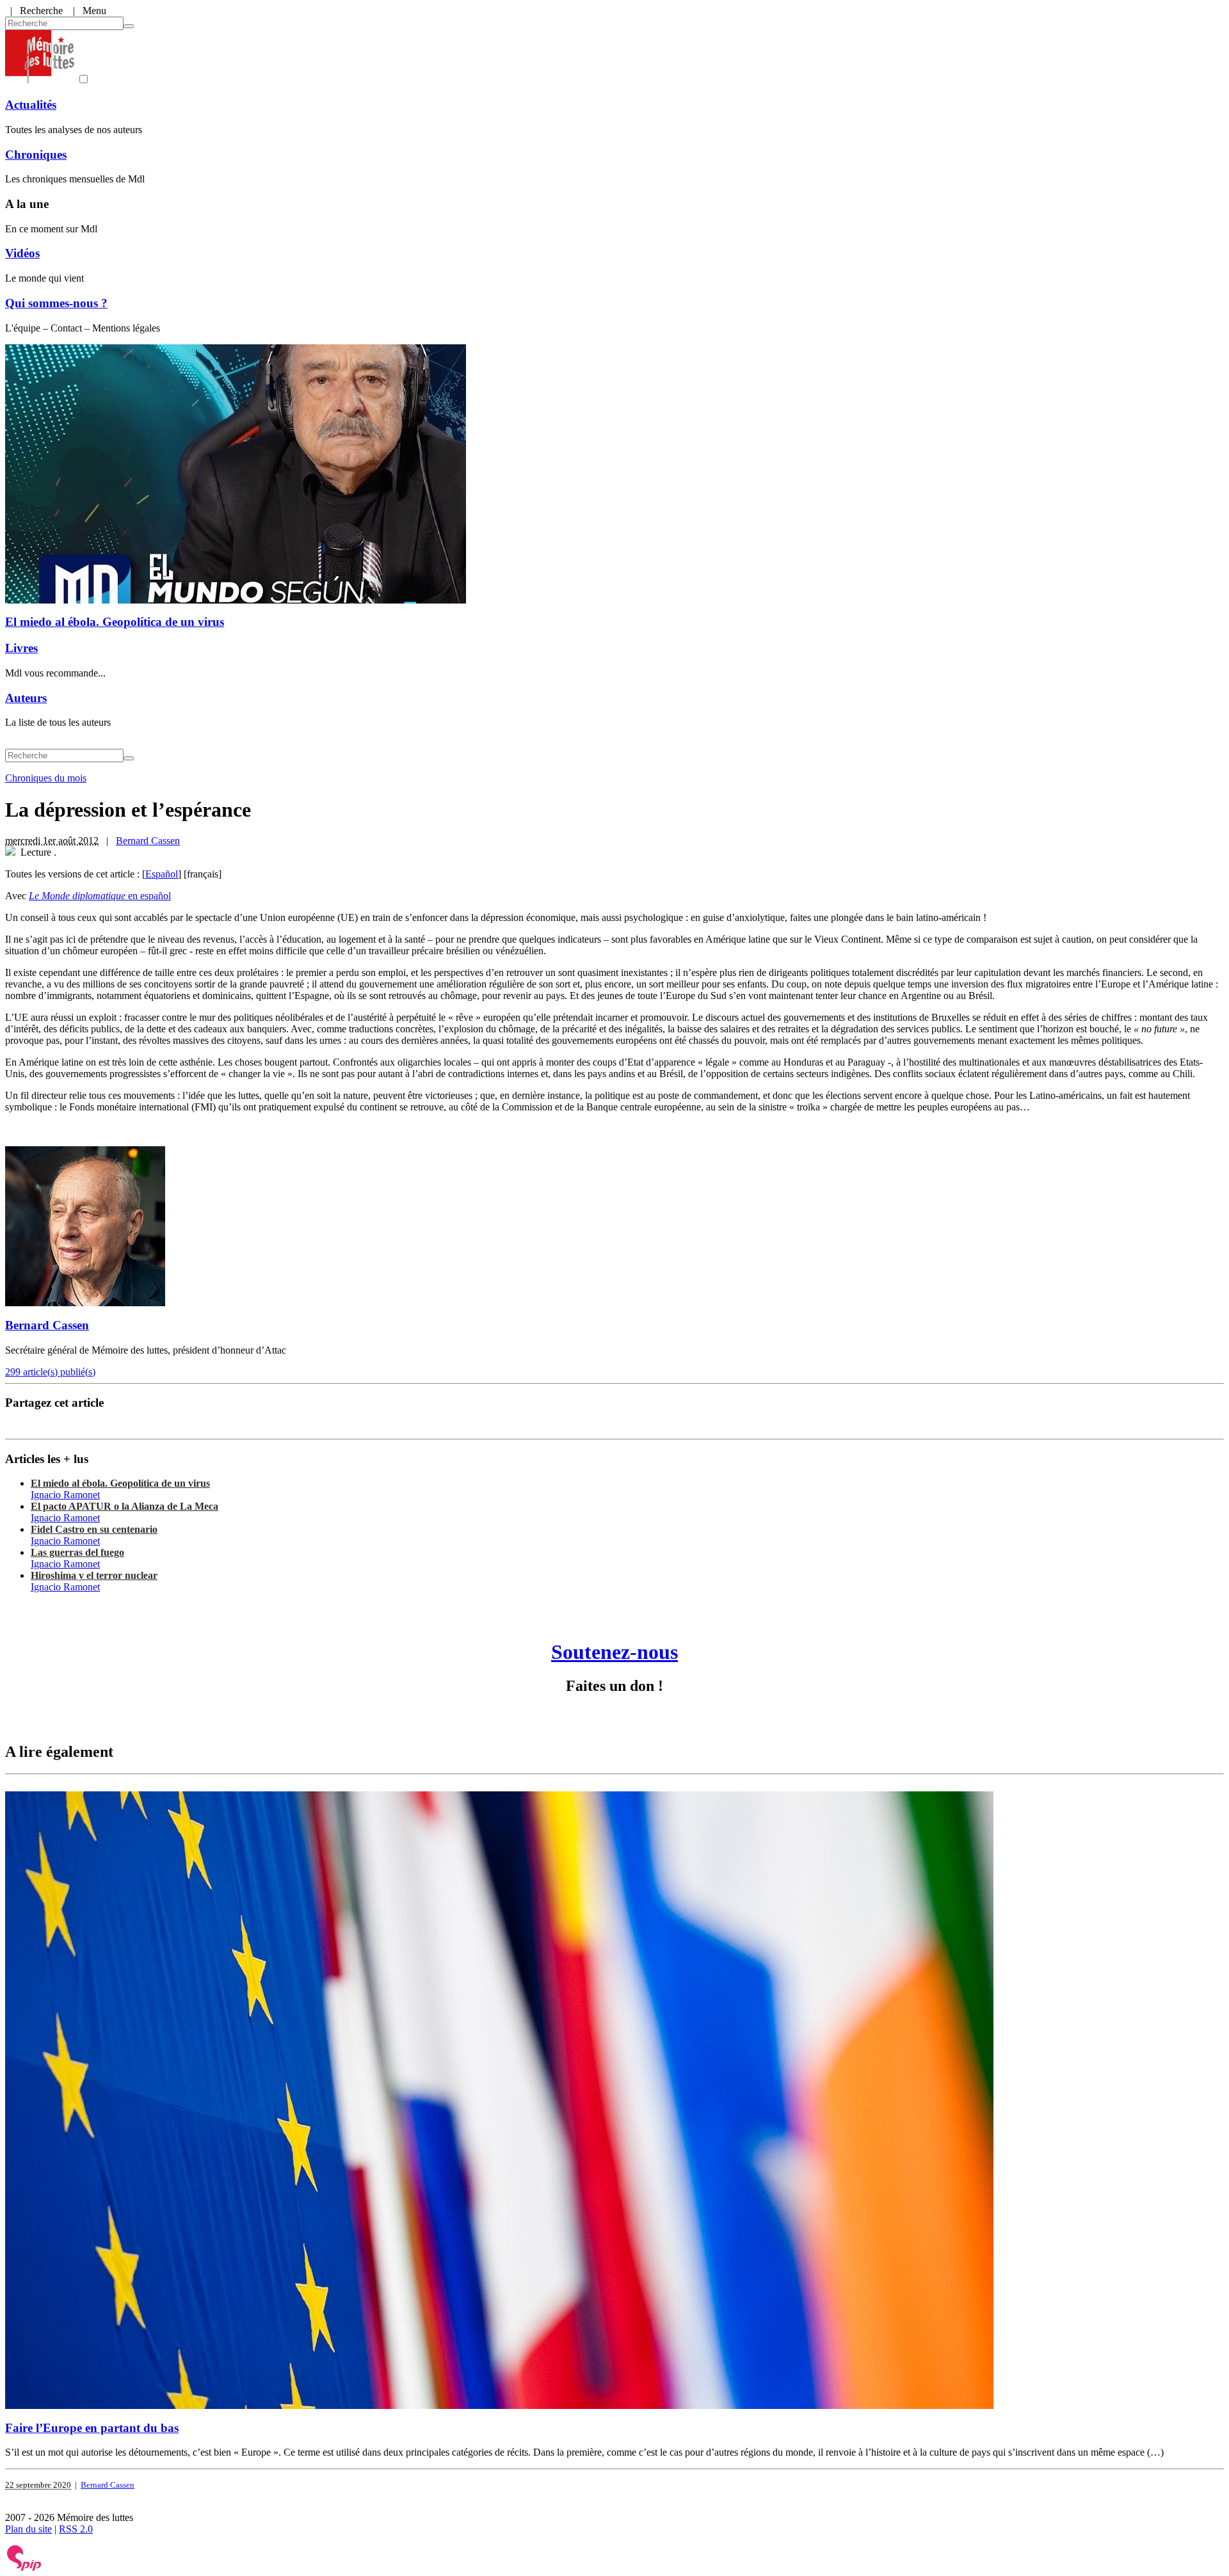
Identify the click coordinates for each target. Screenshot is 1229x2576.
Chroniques (36, 155)
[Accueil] (40, 80)
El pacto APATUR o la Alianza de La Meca (125, 1506)
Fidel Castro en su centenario (94, 1529)
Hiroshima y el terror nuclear (94, 1575)
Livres (21, 648)
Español (162, 874)
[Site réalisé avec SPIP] (24, 2568)
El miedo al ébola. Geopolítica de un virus (115, 622)
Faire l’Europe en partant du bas (92, 2428)
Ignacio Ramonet (65, 1495)
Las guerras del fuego (77, 1552)
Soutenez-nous (614, 1652)
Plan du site (28, 2529)
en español (100, 896)
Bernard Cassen (148, 841)
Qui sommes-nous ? (56, 303)
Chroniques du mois (46, 778)
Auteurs (26, 698)
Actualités (31, 105)
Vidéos (22, 253)
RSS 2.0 (76, 2529)
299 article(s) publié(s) (50, 1372)
